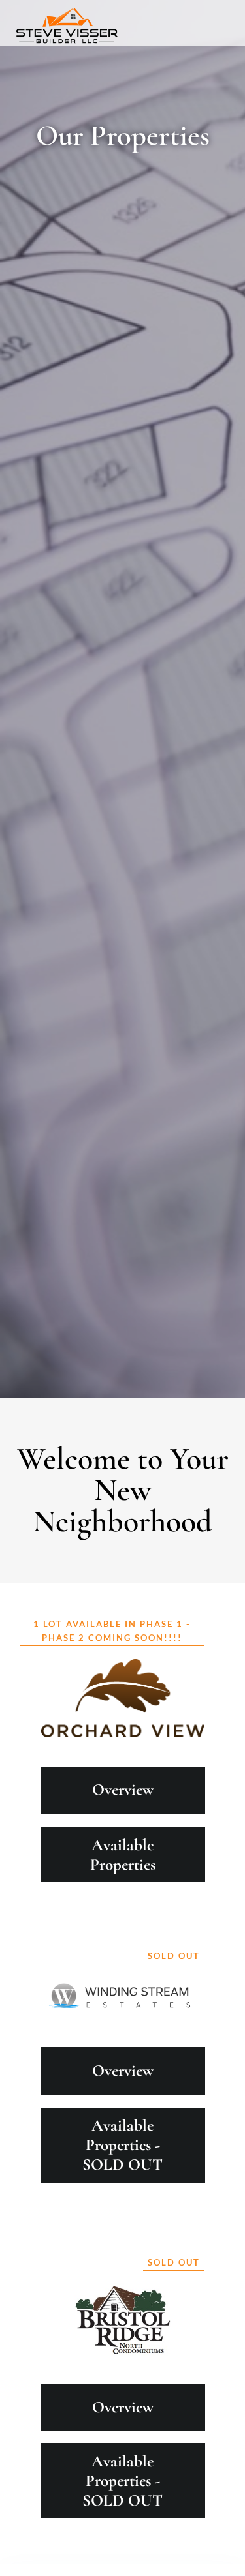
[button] (218, 16)
